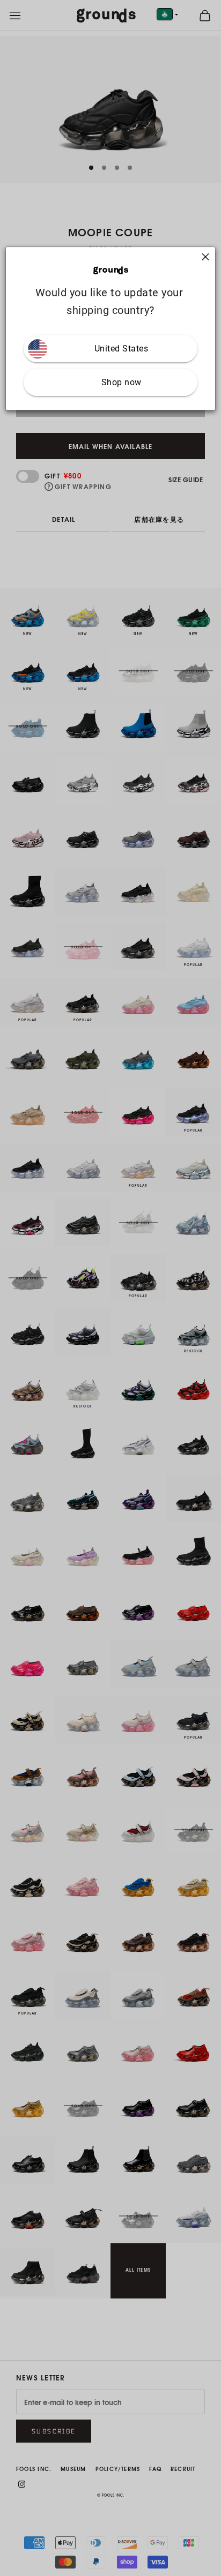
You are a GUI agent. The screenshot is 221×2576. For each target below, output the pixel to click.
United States (121, 349)
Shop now (121, 383)
